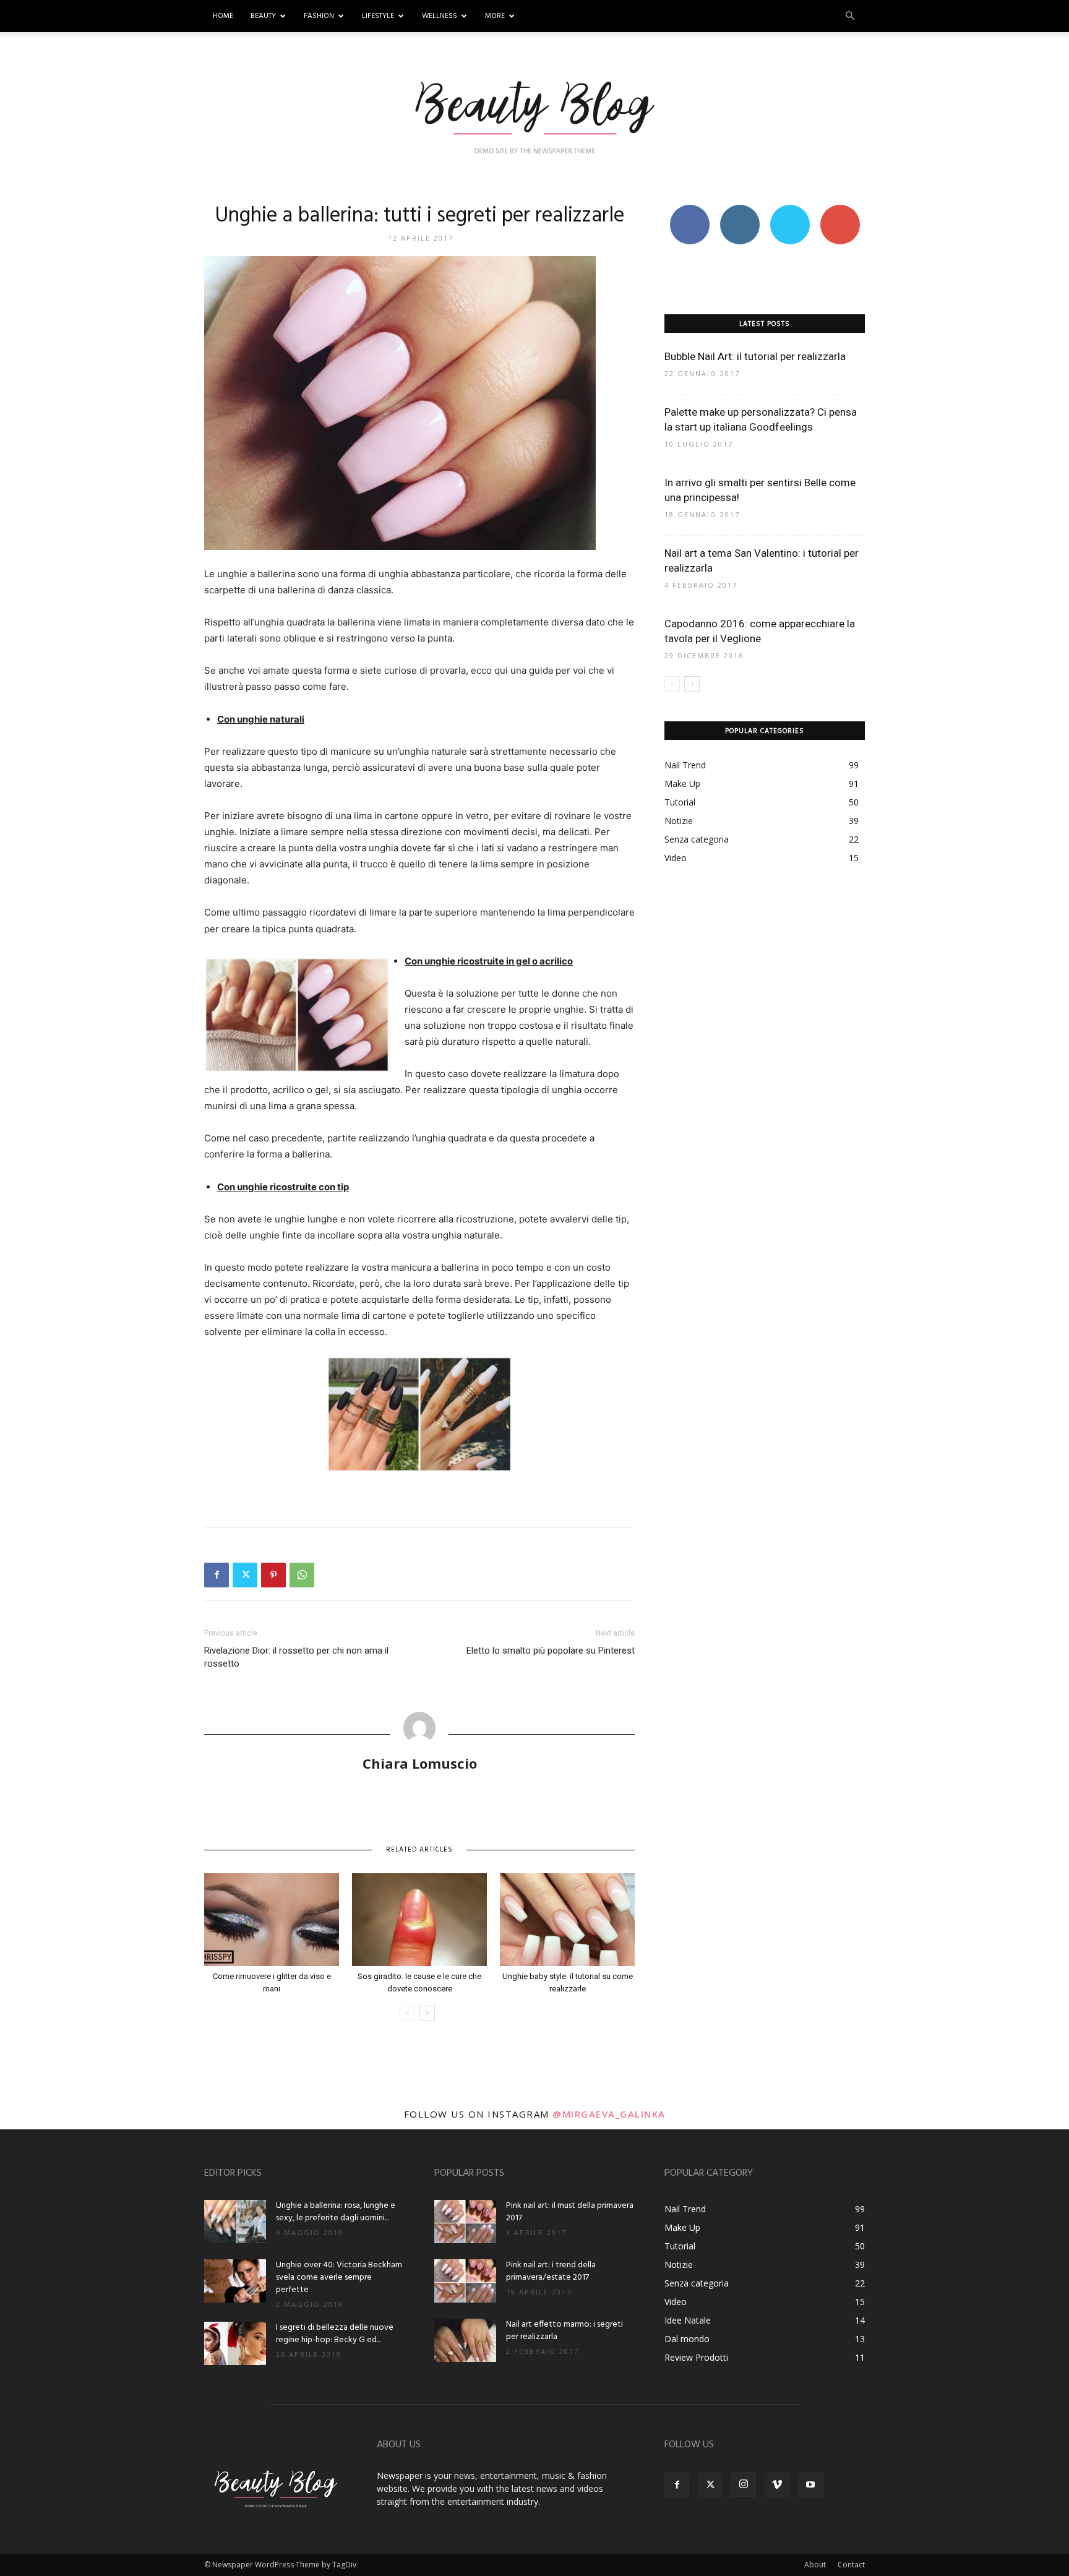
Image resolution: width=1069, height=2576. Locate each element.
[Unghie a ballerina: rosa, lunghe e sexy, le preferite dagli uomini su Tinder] (235, 2222)
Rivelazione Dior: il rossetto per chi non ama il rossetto (296, 1657)
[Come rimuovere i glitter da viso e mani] (272, 1920)
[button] (850, 16)
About (815, 2565)
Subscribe (840, 209)
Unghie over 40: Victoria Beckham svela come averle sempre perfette (339, 2278)
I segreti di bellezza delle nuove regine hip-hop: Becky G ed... (335, 2334)
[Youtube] (810, 2485)
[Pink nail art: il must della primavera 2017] (465, 2222)
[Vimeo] (777, 2485)
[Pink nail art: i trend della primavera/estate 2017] (465, 2281)
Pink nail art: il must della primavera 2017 (570, 2212)
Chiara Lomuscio (420, 1763)
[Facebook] (217, 1575)
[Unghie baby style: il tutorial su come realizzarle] (567, 1920)
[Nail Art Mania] (534, 116)
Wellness (440, 16)
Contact (851, 2565)
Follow (740, 209)
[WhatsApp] (302, 1575)
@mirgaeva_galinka (609, 2114)
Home (223, 16)
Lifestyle (378, 16)
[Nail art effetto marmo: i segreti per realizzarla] (465, 2340)
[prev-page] (407, 2013)
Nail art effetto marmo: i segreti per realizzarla (565, 2331)
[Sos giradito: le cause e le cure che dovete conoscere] (419, 1920)
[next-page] (427, 2013)
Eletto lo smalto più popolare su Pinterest (551, 1651)
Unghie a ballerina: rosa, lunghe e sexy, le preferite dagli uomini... (336, 2212)
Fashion (319, 16)
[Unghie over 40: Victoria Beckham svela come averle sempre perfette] (235, 2281)
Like (689, 209)
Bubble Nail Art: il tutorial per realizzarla (755, 356)
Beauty (263, 16)
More (495, 16)
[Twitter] (245, 1575)
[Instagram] (744, 2484)
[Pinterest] (273, 1575)
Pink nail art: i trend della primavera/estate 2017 (551, 2271)
